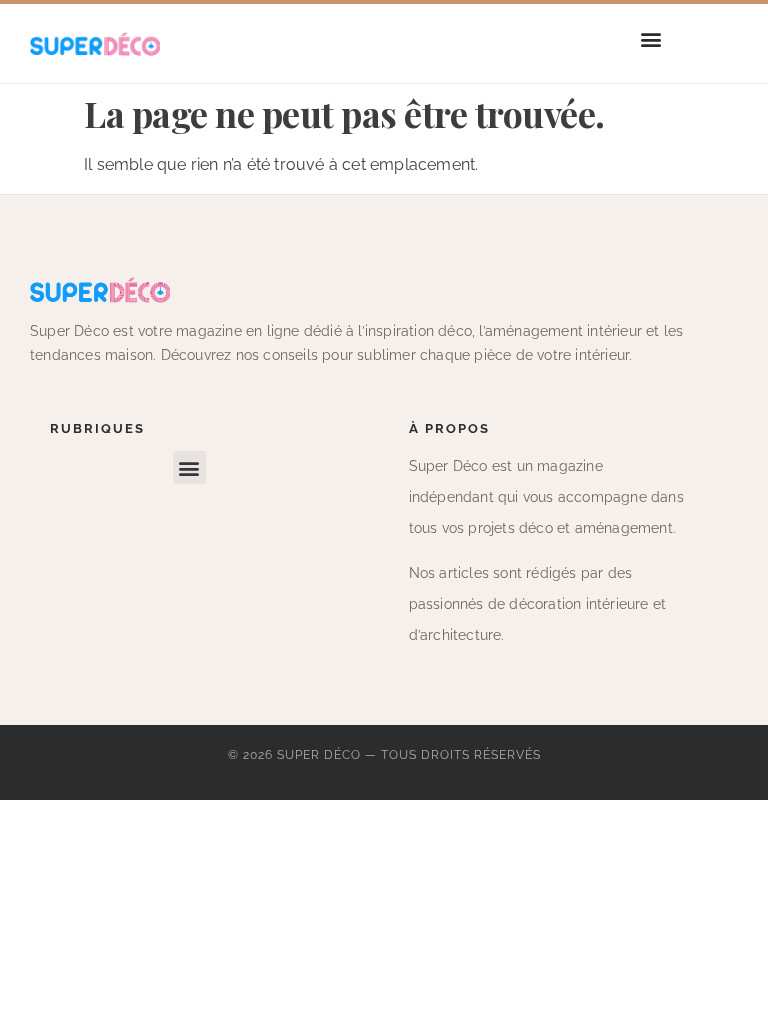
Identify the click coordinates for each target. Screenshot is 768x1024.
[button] (651, 38)
